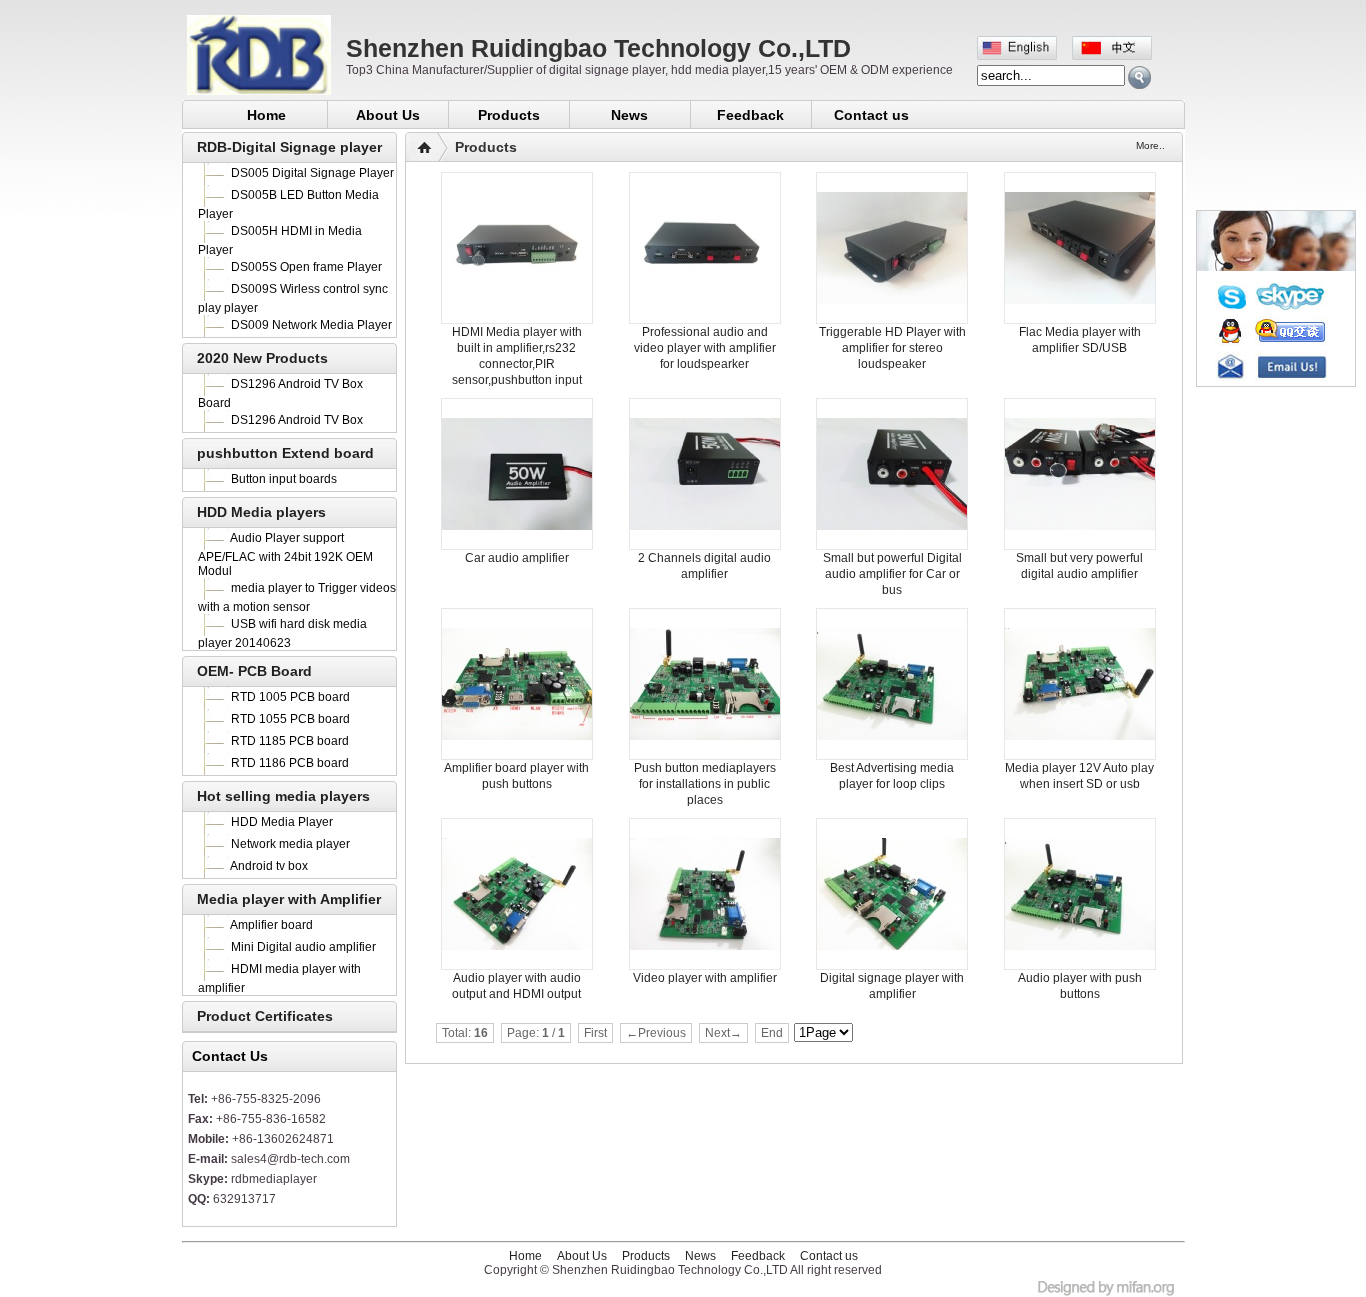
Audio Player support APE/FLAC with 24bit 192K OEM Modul (285, 554)
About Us (388, 115)
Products (509, 115)
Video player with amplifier (705, 978)
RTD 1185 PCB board (290, 741)
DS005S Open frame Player (306, 267)
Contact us (871, 115)
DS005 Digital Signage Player (312, 173)
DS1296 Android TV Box (297, 420)
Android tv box (269, 866)
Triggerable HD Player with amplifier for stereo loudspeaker (892, 348)
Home (266, 115)
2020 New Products (262, 358)
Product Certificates (265, 1016)
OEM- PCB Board (254, 671)
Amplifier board (271, 925)
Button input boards (284, 479)
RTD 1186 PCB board (290, 763)
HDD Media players (261, 512)
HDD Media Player (282, 822)
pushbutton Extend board (285, 453)
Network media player (290, 844)
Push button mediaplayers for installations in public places (705, 784)
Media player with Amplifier (289, 899)
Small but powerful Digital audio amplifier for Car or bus (892, 574)
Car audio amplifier (517, 558)
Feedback (750, 115)
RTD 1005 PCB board (290, 697)
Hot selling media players (283, 796)
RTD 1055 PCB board (290, 719)
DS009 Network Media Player (311, 325)
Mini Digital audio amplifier (303, 947)
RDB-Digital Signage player (289, 147)
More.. (1150, 145)
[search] (1139, 77)
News (629, 115)
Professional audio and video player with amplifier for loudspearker (705, 348)
